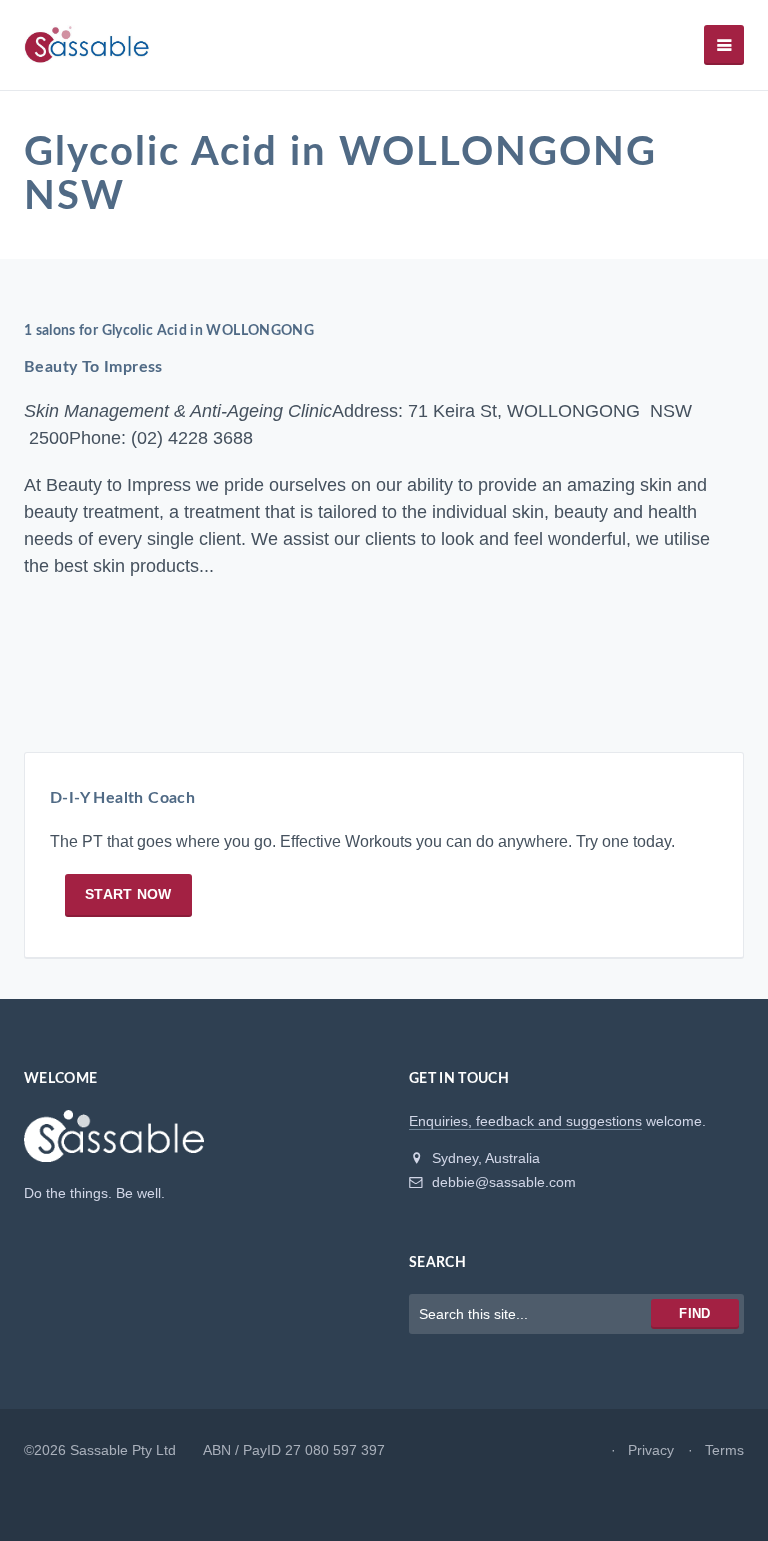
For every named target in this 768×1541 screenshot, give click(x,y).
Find (694, 1313)
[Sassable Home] (114, 1145)
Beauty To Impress (93, 367)
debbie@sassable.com (502, 1182)
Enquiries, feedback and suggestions (525, 1121)
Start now (128, 894)
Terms (724, 1450)
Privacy (651, 1450)
